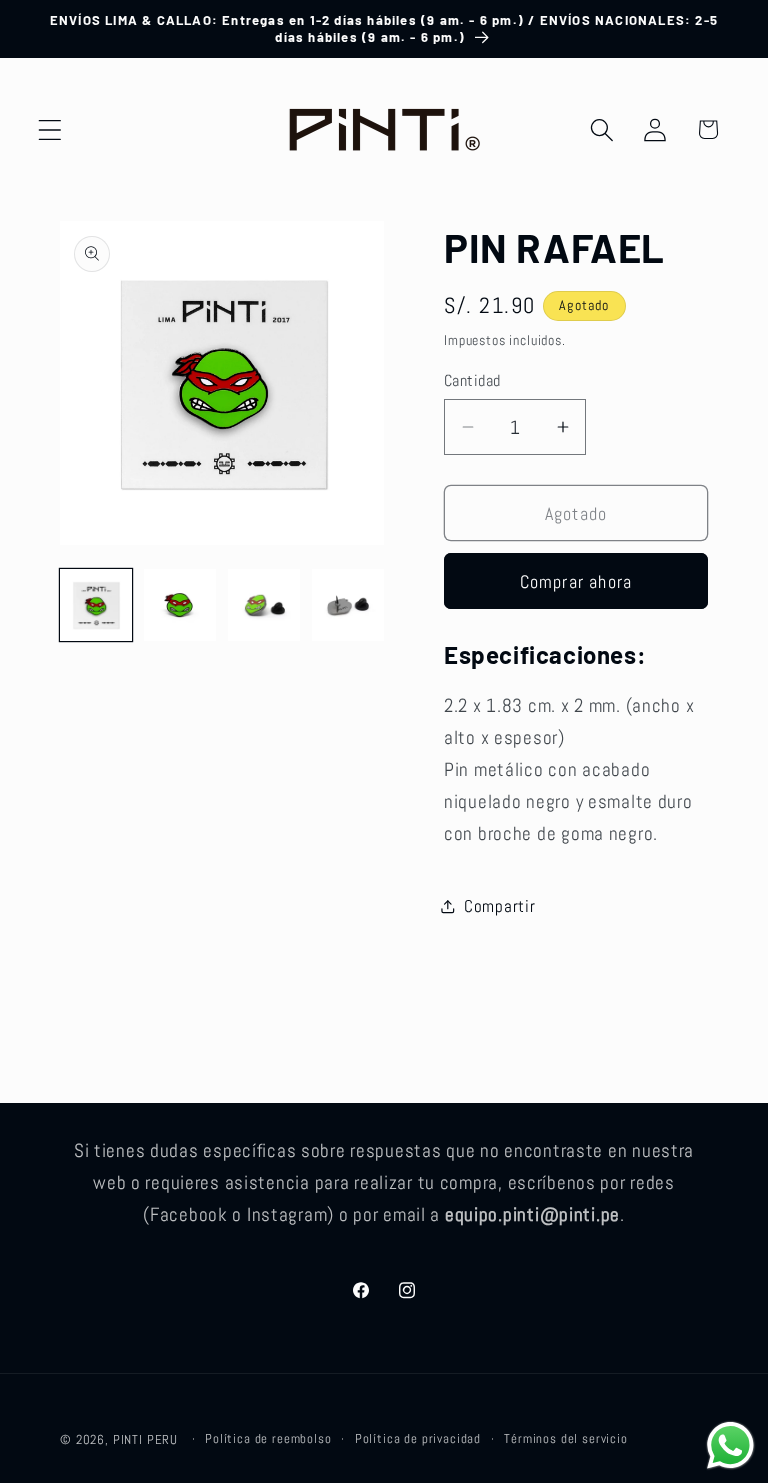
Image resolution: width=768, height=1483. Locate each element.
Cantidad (472, 381)
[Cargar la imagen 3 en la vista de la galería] (264, 605)
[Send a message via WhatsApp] (730, 1445)
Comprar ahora (576, 581)
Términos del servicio (566, 1438)
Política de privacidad (418, 1438)
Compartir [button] (499, 906)
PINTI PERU (145, 1439)
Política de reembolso (268, 1438)
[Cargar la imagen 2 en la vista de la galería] (180, 605)
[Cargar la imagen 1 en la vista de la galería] (96, 605)
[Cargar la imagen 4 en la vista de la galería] (348, 605)
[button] (50, 129)
